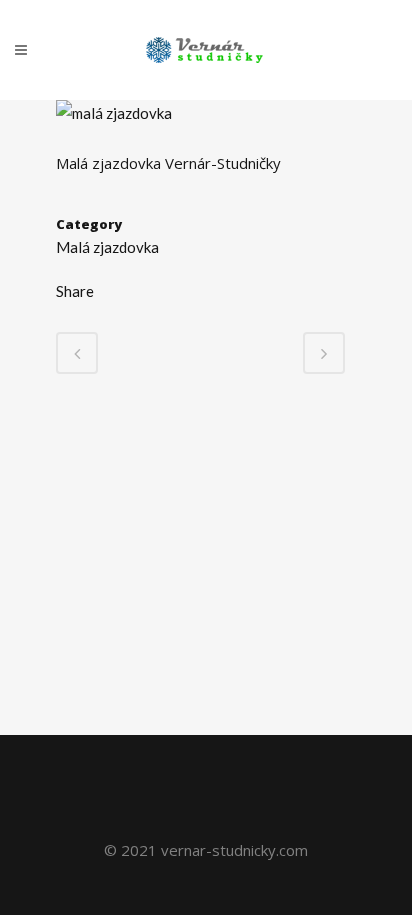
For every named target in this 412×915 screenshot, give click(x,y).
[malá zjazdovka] (114, 113)
